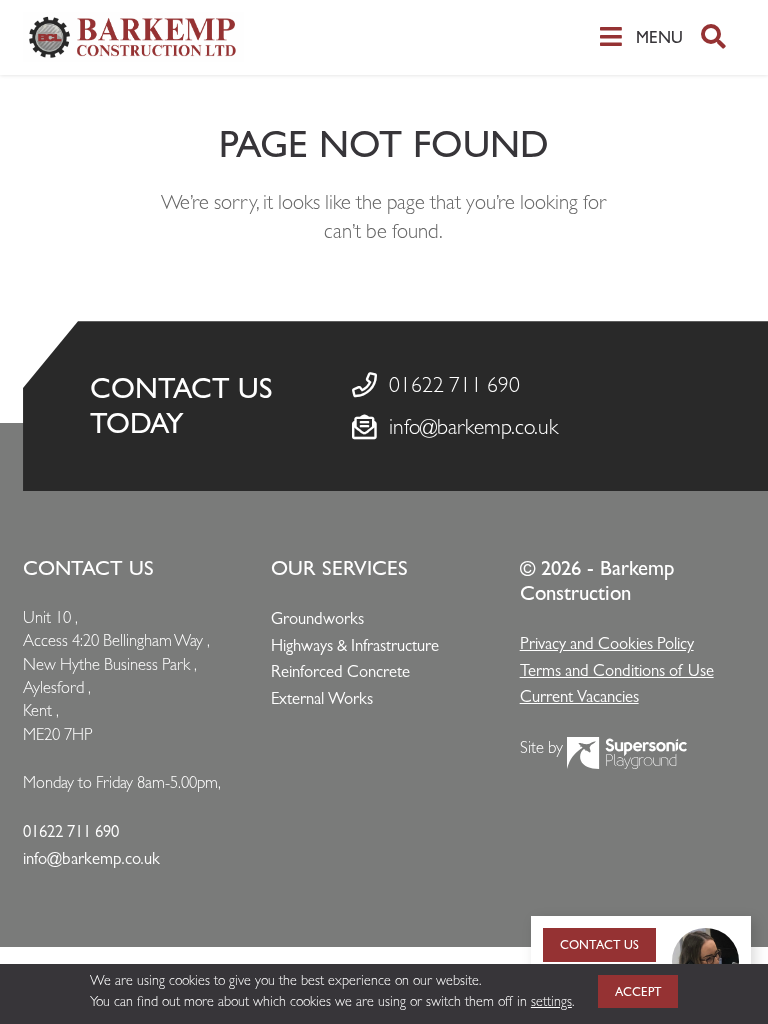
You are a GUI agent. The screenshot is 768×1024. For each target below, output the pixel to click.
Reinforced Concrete (340, 671)
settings (551, 1001)
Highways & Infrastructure (355, 645)
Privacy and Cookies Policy (607, 643)
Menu (659, 37)
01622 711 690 (454, 385)
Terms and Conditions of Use (617, 670)
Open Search (713, 37)
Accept (638, 991)
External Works (322, 698)
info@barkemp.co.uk (474, 427)
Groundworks (317, 618)
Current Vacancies (579, 696)
